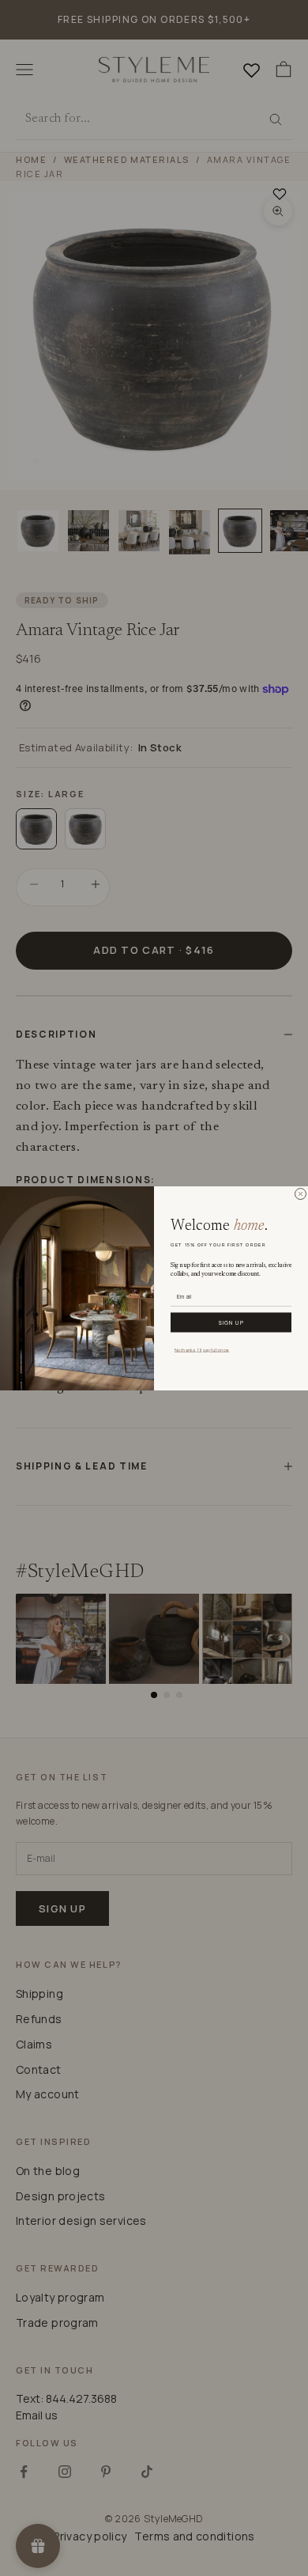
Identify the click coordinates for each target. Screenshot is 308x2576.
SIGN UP (231, 1322)
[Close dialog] (300, 1194)
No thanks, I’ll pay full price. (202, 1349)
